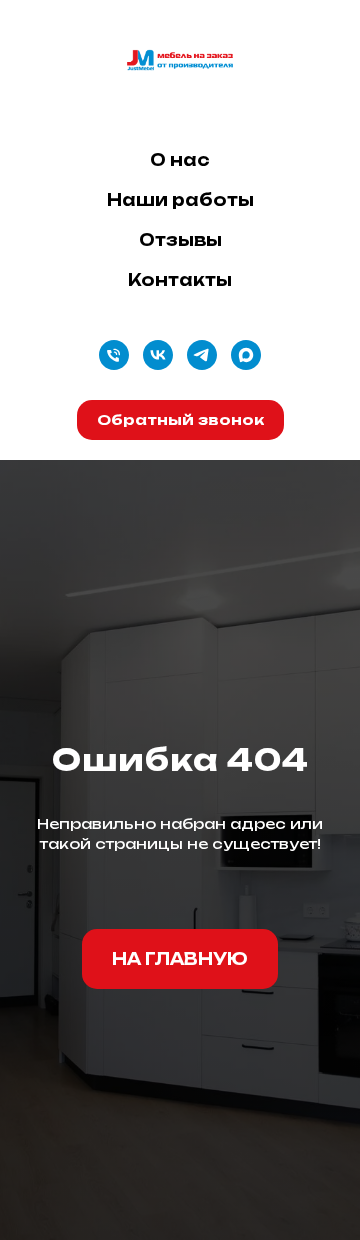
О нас (180, 160)
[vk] (158, 355)
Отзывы (180, 240)
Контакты (180, 280)
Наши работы (180, 200)
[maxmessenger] (246, 355)
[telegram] (202, 355)
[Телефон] (114, 355)
